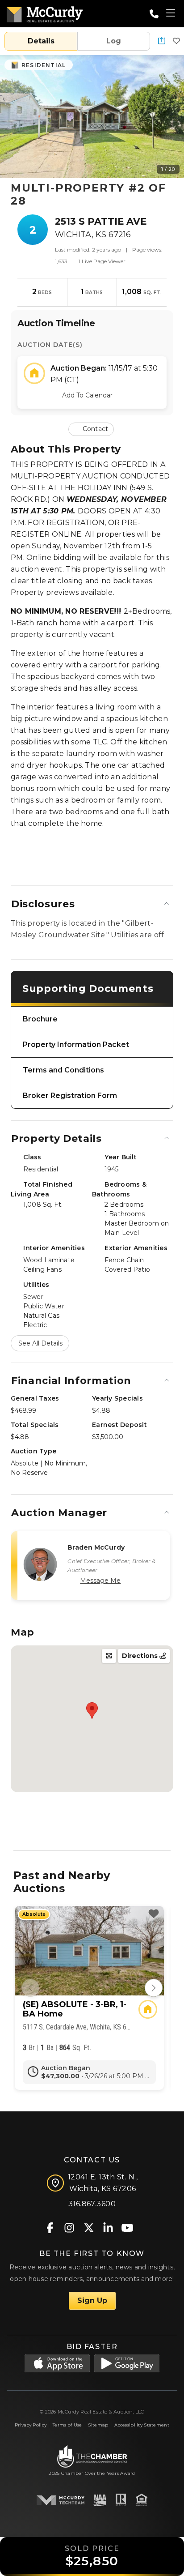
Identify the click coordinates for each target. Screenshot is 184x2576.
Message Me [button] (100, 1581)
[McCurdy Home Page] (45, 13)
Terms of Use (67, 2425)
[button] (162, 41)
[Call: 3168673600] (154, 14)
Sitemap (98, 2425)
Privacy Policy (31, 2425)
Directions (141, 1656)
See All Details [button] (40, 1343)
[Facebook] (50, 2227)
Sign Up (92, 2300)
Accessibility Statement (142, 2425)
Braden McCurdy (96, 1547)
